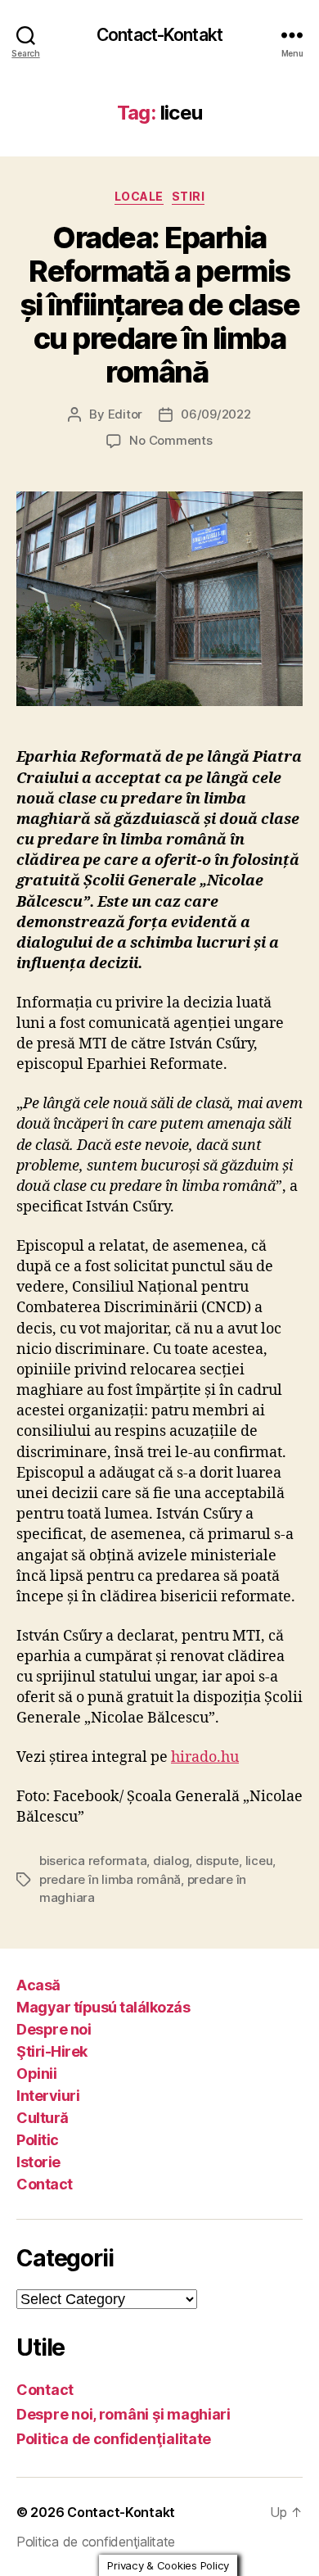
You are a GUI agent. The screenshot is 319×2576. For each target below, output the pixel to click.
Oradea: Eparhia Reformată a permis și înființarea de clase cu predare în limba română (160, 305)
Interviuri (48, 2096)
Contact (45, 2184)
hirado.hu (205, 1757)
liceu (259, 1861)
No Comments (171, 440)
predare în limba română (110, 1879)
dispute (217, 1861)
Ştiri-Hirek (52, 2051)
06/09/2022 (216, 414)
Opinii (36, 2073)
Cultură (43, 2118)
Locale (139, 196)
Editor (125, 414)
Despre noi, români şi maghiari (124, 2414)
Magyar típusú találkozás (103, 2007)
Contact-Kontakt (159, 35)
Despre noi (54, 2029)
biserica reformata (93, 1861)
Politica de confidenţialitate (114, 2439)
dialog (171, 1861)
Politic (38, 2140)
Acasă (38, 1985)
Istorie (38, 2162)
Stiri (189, 196)
